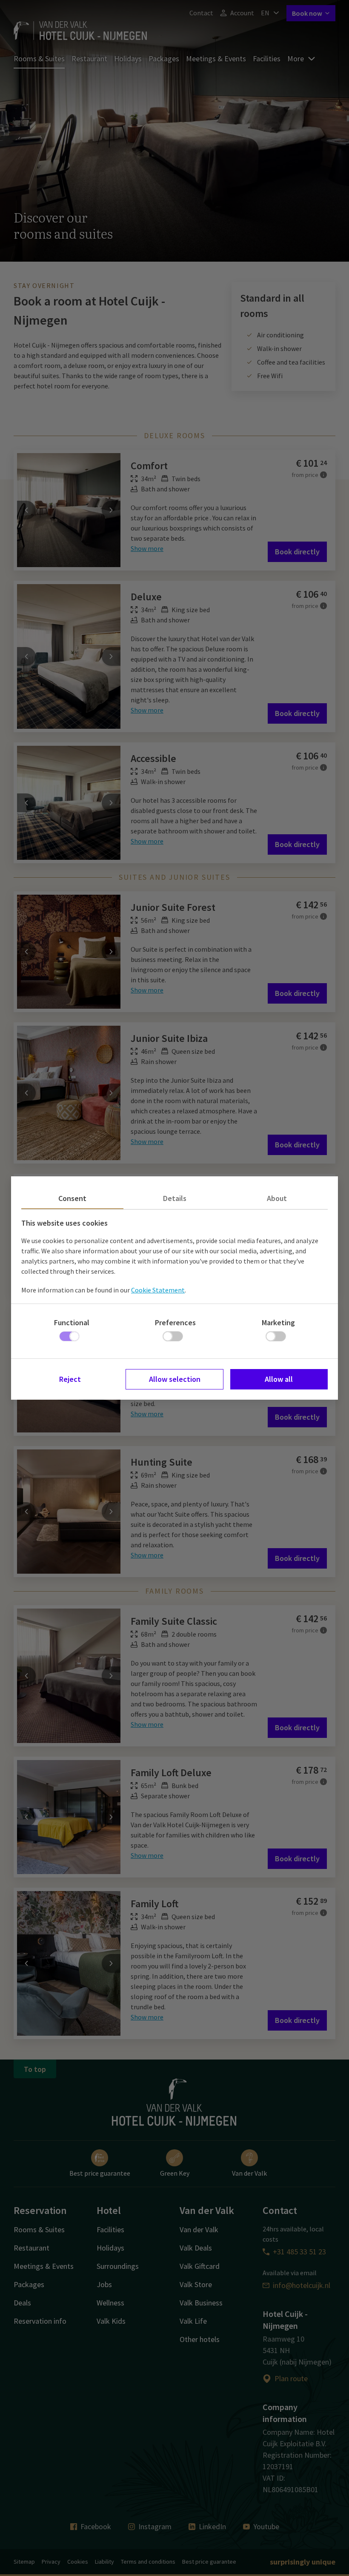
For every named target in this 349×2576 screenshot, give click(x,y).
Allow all (279, 1379)
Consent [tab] (72, 1198)
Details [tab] (175, 1198)
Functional (72, 1322)
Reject (70, 1379)
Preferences (175, 1322)
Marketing (278, 1322)
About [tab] (277, 1198)
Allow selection (175, 1379)
